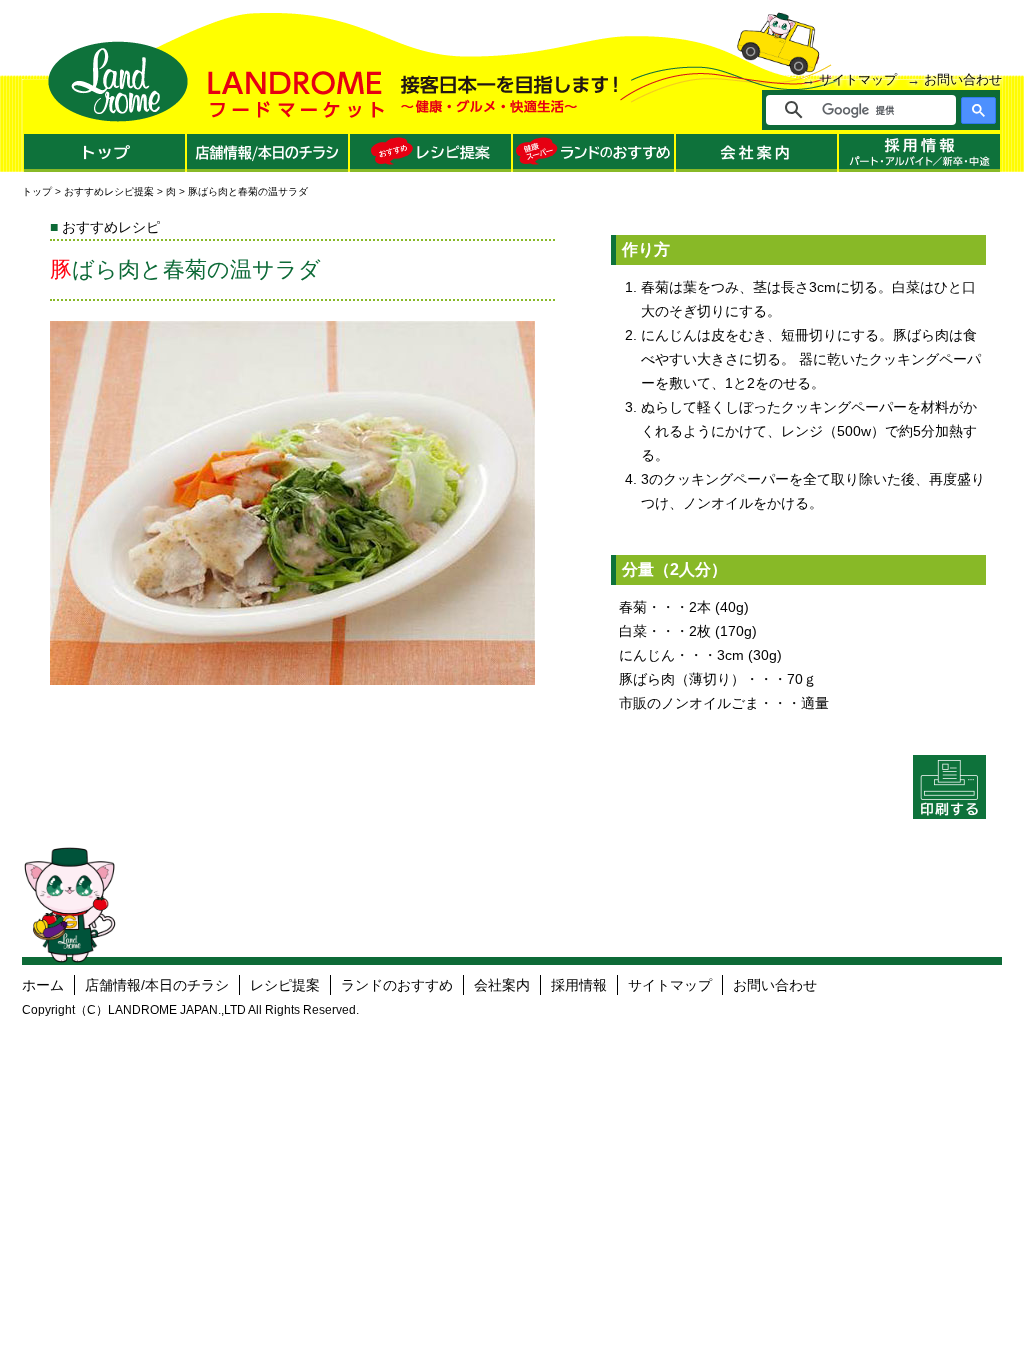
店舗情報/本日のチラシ (157, 985)
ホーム (43, 985)
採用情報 (579, 985)
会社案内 (502, 985)
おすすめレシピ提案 (109, 191)
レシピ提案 (285, 985)
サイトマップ (858, 79)
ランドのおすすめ (397, 985)
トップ (37, 191)
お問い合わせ (963, 79)
